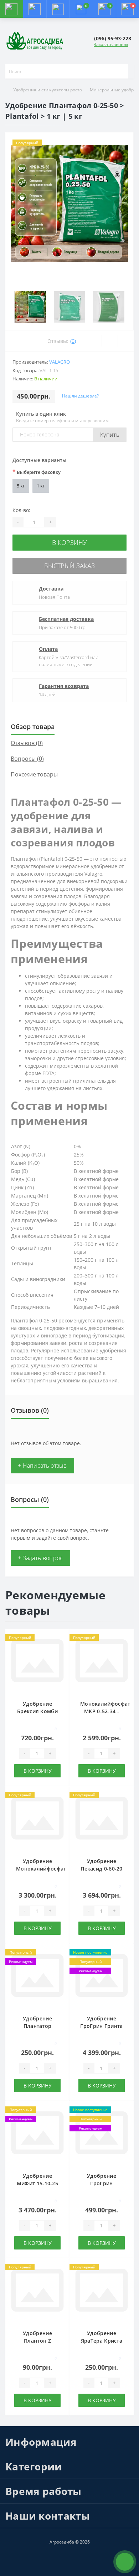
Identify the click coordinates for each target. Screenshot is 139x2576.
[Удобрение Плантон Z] (37, 2292)
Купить (110, 435)
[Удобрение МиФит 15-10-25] (37, 2135)
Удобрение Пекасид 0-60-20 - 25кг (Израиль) (102, 1869)
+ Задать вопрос (40, 1558)
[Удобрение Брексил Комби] (37, 1662)
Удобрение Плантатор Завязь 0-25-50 (37, 2026)
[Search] (123, 71)
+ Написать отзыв (42, 1466)
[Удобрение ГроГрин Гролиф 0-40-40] (102, 2135)
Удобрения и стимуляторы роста (48, 90)
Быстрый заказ (69, 566)
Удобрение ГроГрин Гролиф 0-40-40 (101, 2183)
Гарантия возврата (64, 686)
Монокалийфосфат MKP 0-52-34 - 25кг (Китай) (105, 1711)
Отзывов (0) (27, 743)
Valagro (60, 362)
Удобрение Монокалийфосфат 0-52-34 (41, 1869)
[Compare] (126, 341)
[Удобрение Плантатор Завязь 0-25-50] (37, 1977)
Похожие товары (34, 774)
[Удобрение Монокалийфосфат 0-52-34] (37, 1820)
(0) (73, 341)
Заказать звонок (111, 44)
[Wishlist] (110, 341)
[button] (58, 9)
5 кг (21, 486)
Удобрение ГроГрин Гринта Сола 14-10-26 (101, 2026)
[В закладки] (62, 1640)
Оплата (48, 649)
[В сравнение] (62, 1650)
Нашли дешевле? (80, 396)
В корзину (69, 542)
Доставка (51, 589)
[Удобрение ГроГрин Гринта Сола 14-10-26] (102, 1977)
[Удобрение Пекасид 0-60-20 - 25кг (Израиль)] (102, 1820)
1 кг (41, 486)
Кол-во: (21, 510)
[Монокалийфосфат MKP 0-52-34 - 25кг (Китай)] (102, 1662)
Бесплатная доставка (66, 619)
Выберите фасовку (37, 472)
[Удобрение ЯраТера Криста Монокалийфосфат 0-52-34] (102, 2292)
